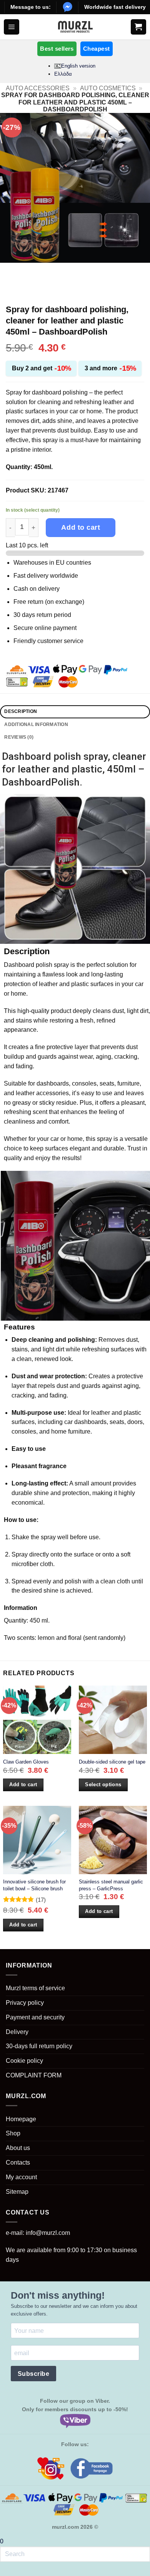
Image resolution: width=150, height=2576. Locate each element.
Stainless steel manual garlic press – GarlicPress (111, 1885)
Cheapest (97, 49)
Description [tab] (21, 711)
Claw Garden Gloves (26, 1762)
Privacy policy (25, 2003)
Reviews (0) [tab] (19, 737)
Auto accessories (38, 88)
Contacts (18, 2162)
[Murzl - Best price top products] (75, 27)
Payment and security (35, 2017)
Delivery (17, 2032)
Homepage (21, 2119)
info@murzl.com (48, 2233)
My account (21, 2177)
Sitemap (17, 2192)
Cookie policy (24, 2061)
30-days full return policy (39, 2046)
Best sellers (57, 49)
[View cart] (138, 27)
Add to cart (81, 527)
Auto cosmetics (108, 88)
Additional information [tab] (36, 724)
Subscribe (33, 2374)
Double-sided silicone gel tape (112, 1762)
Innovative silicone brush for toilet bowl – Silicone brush (34, 1885)
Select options (103, 1784)
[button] (12, 27)
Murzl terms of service (35, 1988)
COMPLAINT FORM (34, 2075)
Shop (13, 2133)
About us (18, 2148)
